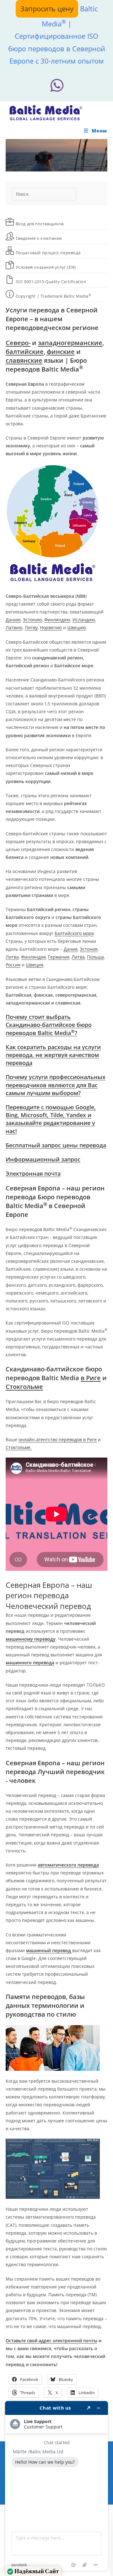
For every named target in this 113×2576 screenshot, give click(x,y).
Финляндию (57, 620)
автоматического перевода (68, 1865)
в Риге (91, 1378)
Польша (95, 957)
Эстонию (32, 620)
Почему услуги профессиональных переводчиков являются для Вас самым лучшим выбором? (56, 1085)
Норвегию (51, 627)
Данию (13, 620)
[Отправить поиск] (70, 193)
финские (61, 352)
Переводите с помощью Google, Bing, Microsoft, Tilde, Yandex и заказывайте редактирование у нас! (51, 1119)
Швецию (77, 627)
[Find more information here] (56, 2486)
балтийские (25, 352)
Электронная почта (33, 1173)
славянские (24, 360)
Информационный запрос (43, 1159)
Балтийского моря (74, 933)
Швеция (35, 965)
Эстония (89, 949)
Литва (12, 957)
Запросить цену (47, 8)
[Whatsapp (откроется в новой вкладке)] (56, 85)
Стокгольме (24, 1387)
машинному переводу (31, 1639)
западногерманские (70, 343)
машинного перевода (30, 1663)
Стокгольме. (19, 1447)
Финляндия (33, 957)
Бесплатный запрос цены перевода (56, 1145)
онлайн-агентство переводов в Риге (58, 1439)
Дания (71, 949)
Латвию (14, 627)
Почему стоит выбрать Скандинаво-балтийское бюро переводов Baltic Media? (49, 1025)
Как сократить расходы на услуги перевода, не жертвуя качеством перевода (53, 1055)
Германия (59, 957)
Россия (13, 965)
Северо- (18, 343)
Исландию (84, 620)
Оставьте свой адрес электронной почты (51, 2341)
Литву (31, 627)
